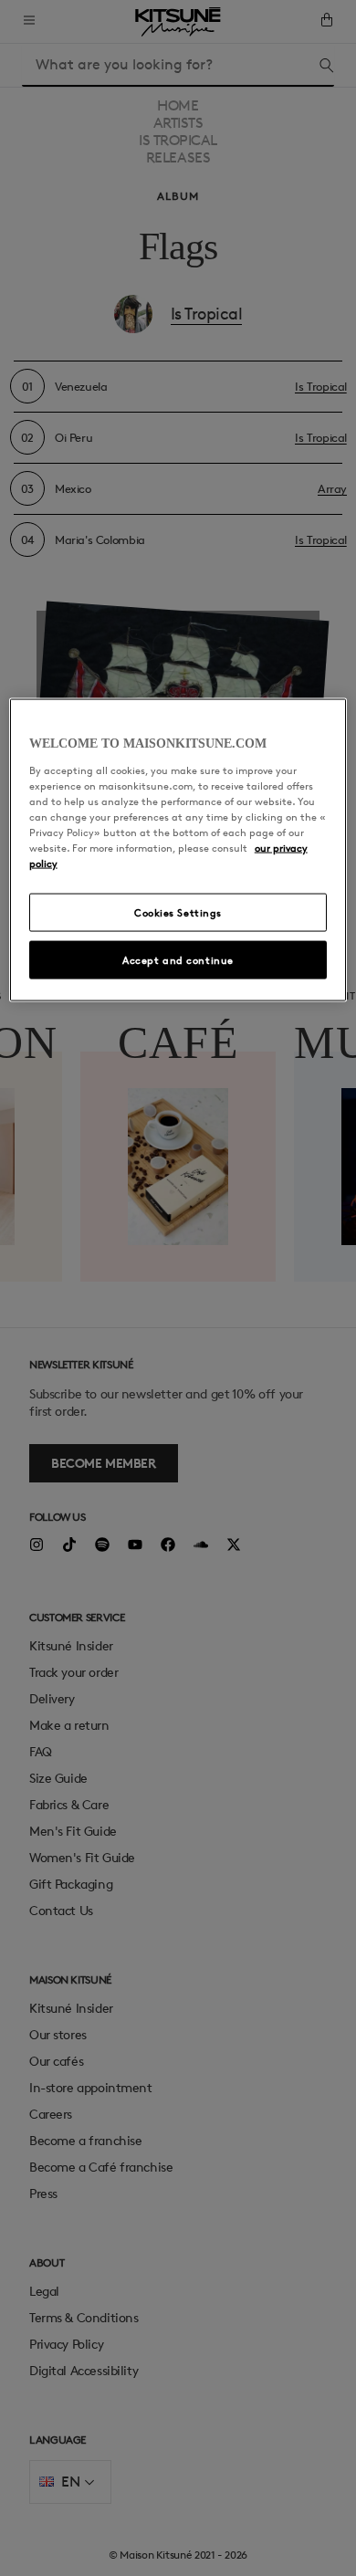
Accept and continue (178, 960)
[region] (178, 850)
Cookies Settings (178, 912)
